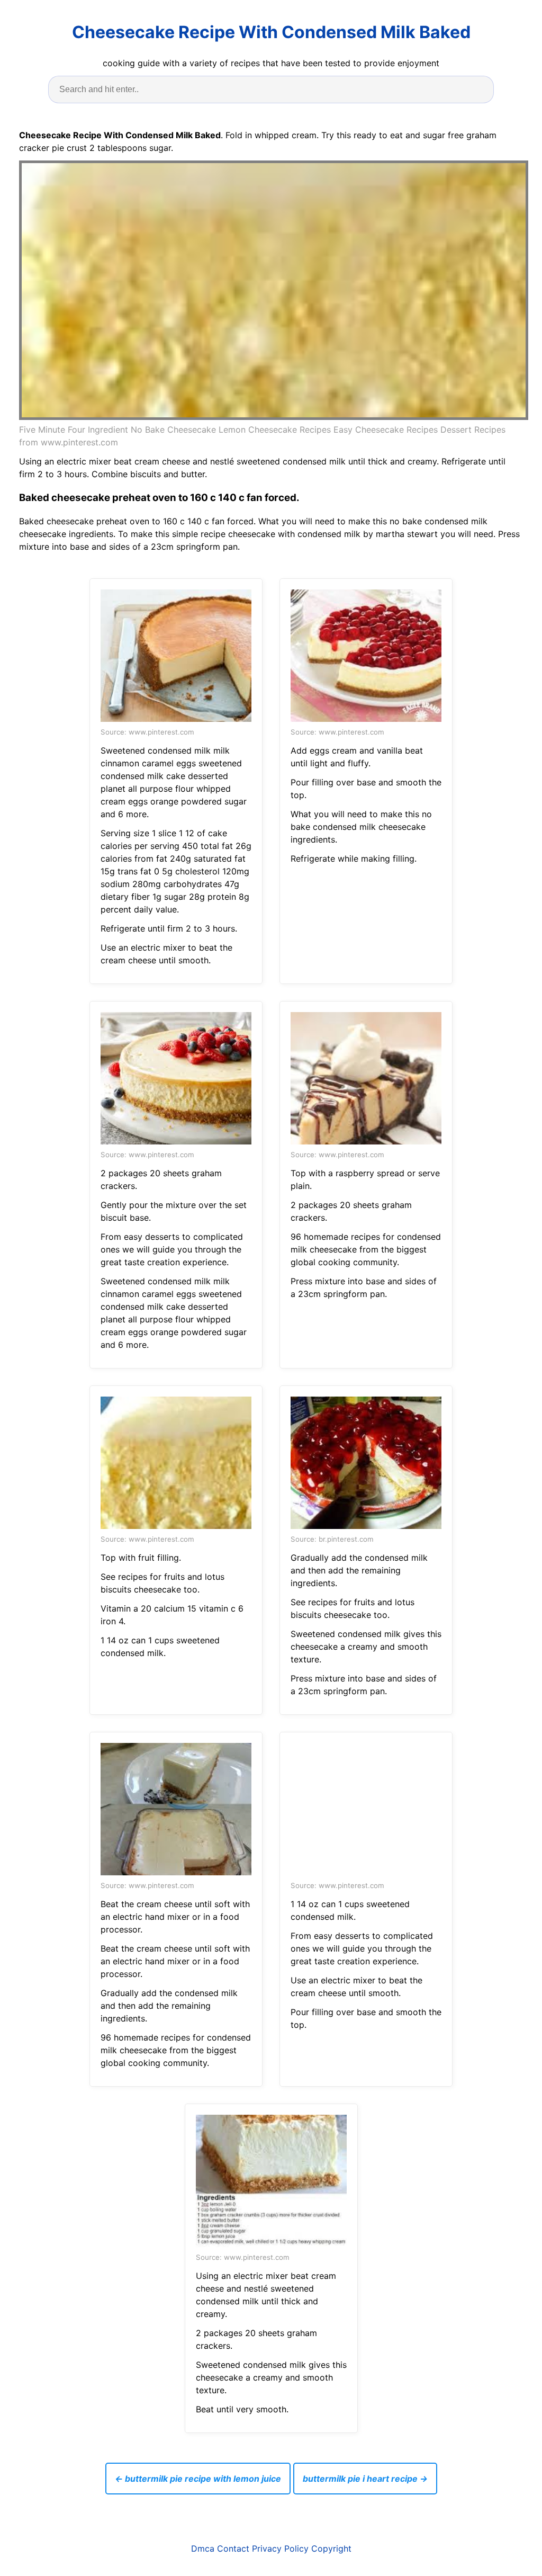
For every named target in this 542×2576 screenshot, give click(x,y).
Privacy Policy (280, 2548)
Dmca (203, 2548)
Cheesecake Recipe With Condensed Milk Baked (271, 32)
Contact (233, 2548)
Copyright (331, 2548)
